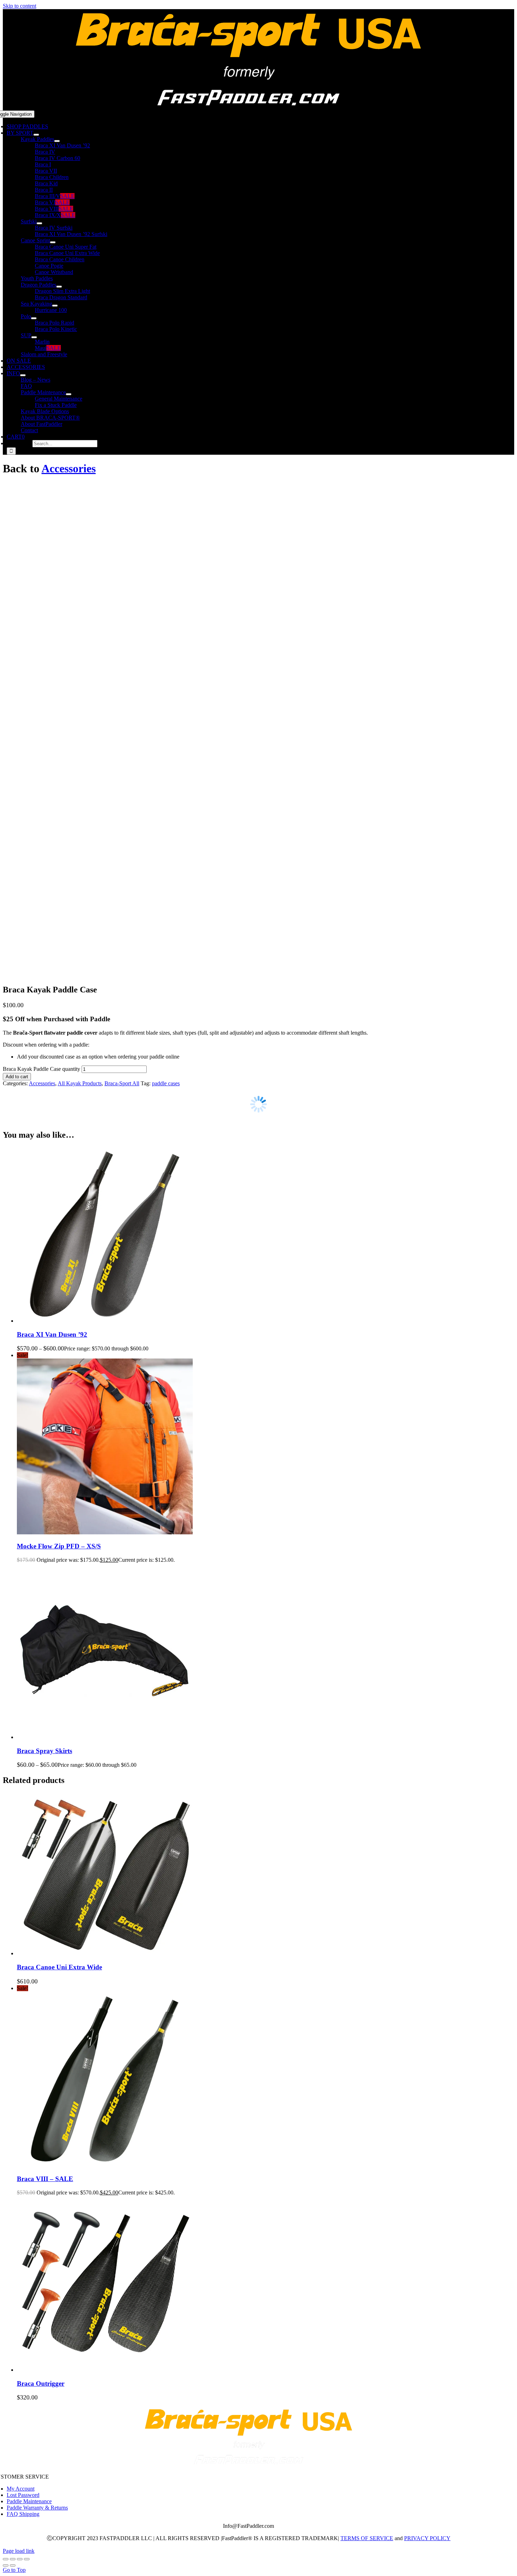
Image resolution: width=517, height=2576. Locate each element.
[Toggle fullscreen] (13, 2559)
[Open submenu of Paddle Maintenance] (69, 394)
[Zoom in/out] (6, 2559)
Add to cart (17, 1077)
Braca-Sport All (122, 1083)
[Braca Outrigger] (105, 2370)
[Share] (20, 2559)
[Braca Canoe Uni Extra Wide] (105, 1953)
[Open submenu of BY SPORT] (36, 135)
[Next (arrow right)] (13, 2565)
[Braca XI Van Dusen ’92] (105, 1321)
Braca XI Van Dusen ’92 (52, 1334)
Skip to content (20, 6)
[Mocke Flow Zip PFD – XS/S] (105, 1532)
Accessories (69, 468)
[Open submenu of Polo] (34, 318)
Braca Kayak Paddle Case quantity (42, 1069)
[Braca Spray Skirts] (105, 1737)
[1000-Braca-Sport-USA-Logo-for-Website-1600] (249, 107)
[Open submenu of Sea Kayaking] (55, 306)
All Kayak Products (80, 1083)
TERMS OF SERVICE (367, 2538)
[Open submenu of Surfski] (39, 223)
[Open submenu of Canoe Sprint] (53, 242)
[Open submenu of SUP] (34, 337)
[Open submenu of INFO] (23, 375)
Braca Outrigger (41, 2383)
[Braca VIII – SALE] (105, 2165)
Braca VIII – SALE (45, 2179)
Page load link (19, 2551)
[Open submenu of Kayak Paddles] (57, 141)
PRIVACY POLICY (427, 2538)
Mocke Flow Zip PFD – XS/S (59, 1546)
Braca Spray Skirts (44, 1751)
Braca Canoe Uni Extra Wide (59, 1967)
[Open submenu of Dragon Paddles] (59, 287)
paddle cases (166, 1083)
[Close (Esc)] (27, 2559)
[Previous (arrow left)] (6, 2565)
